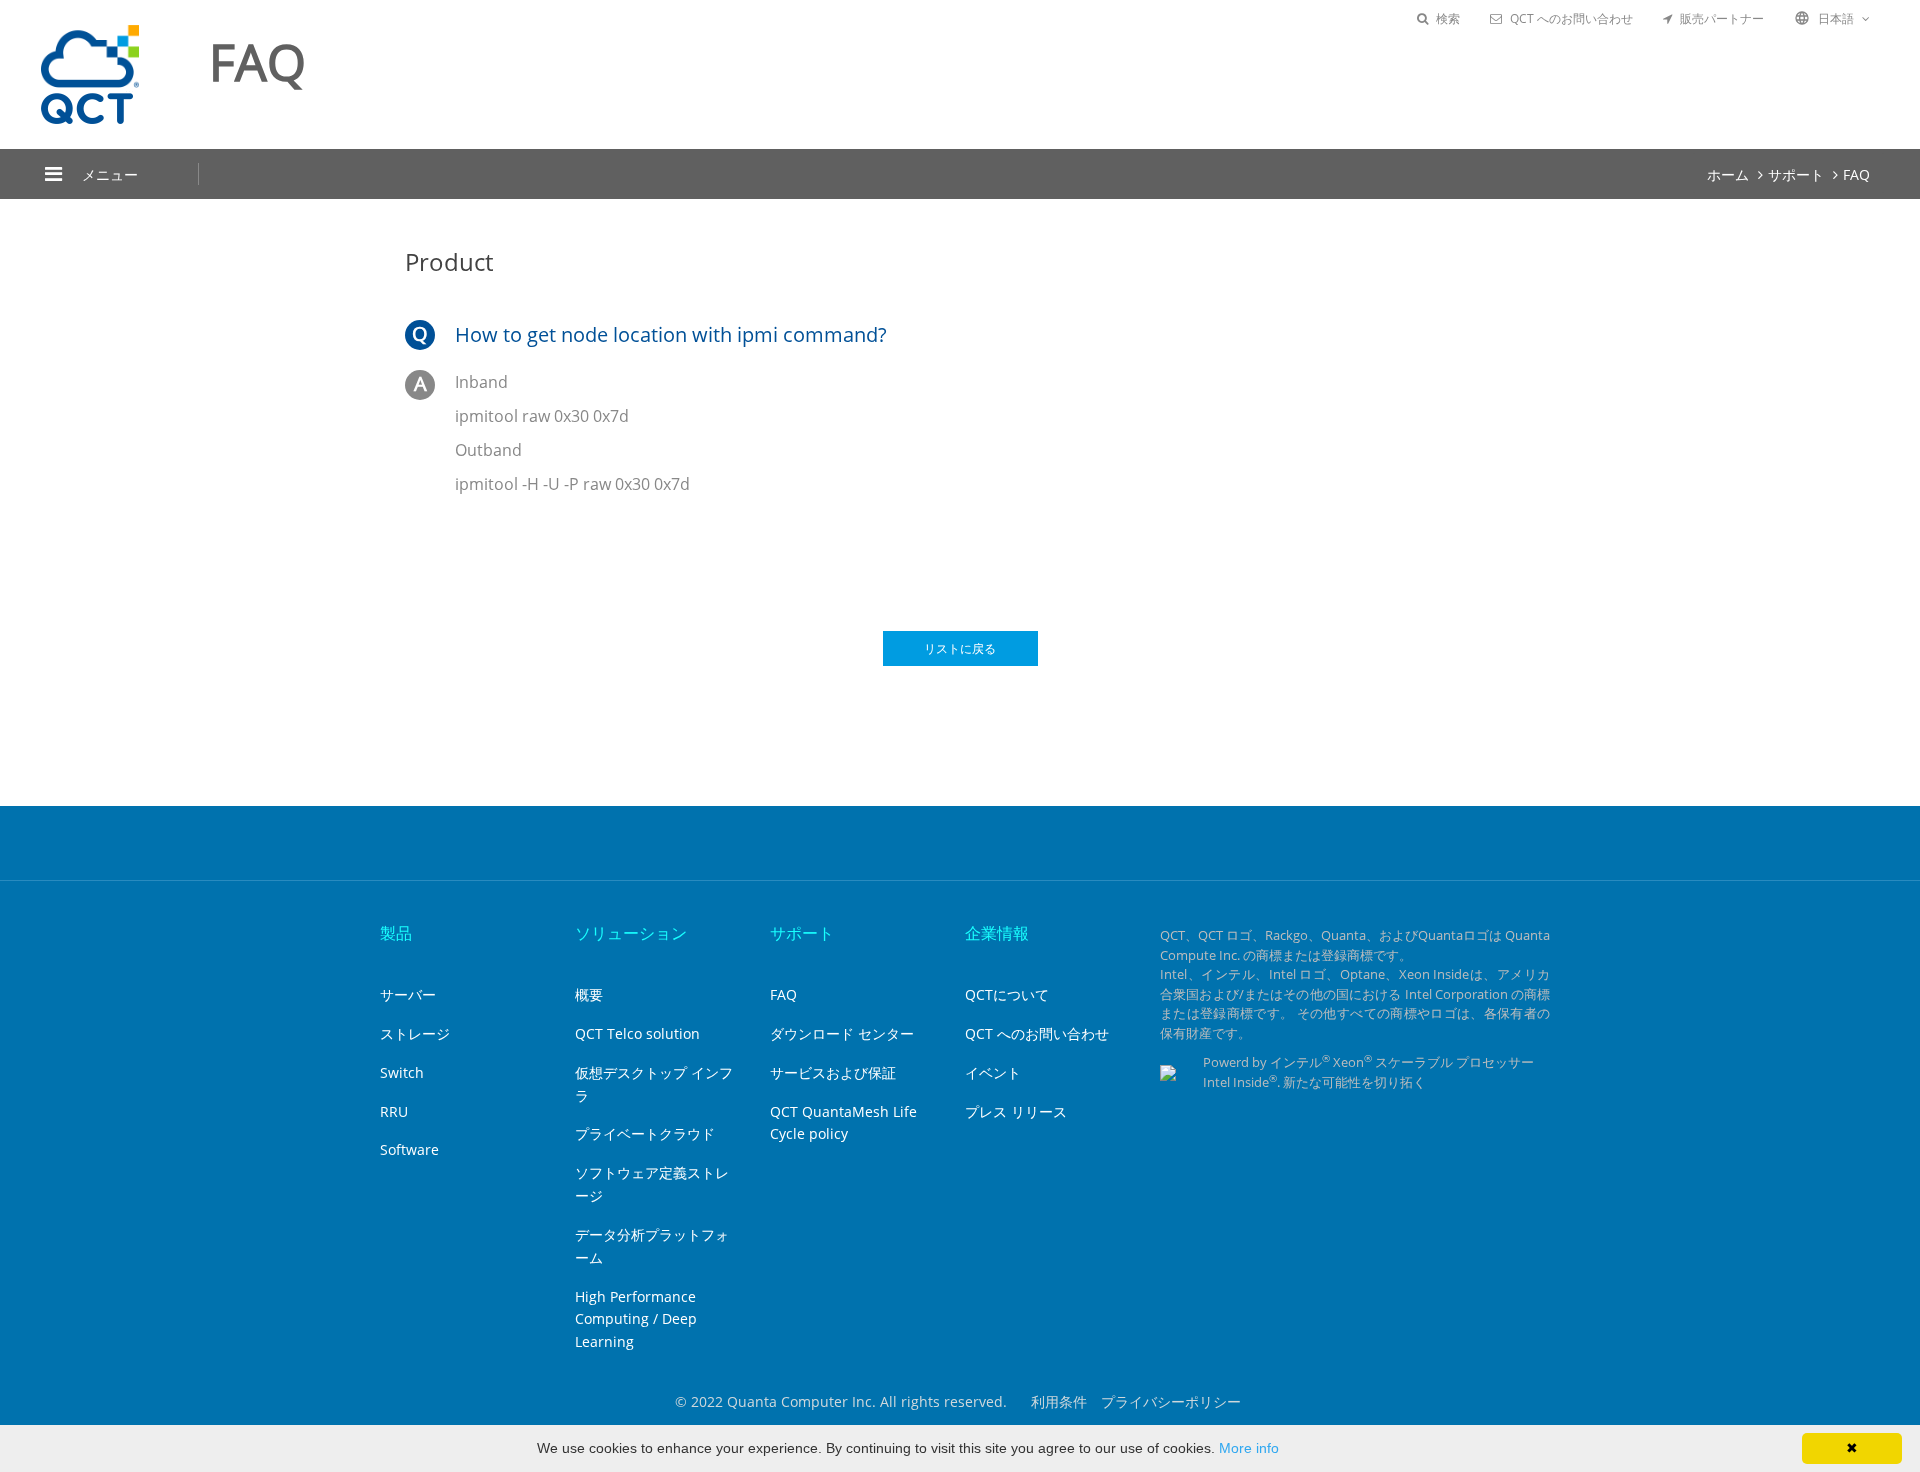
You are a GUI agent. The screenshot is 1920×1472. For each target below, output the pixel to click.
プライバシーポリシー (1171, 1401)
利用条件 (1059, 1401)
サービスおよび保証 (833, 1072)
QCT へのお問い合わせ (1571, 18)
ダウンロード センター (842, 1033)
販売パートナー (1722, 18)
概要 (589, 994)
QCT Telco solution (637, 1033)
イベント (993, 1072)
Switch (402, 1072)
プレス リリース (1016, 1111)
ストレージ (415, 1033)
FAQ (1856, 174)
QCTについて (1007, 994)
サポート (1796, 174)
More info (1249, 1448)
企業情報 (997, 933)
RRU (394, 1111)
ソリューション (631, 933)
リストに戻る (960, 648)
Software (409, 1149)
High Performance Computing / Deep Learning (636, 1319)
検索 (1448, 18)
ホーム (1728, 174)
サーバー (408, 994)
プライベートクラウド (645, 1133)
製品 (396, 933)
